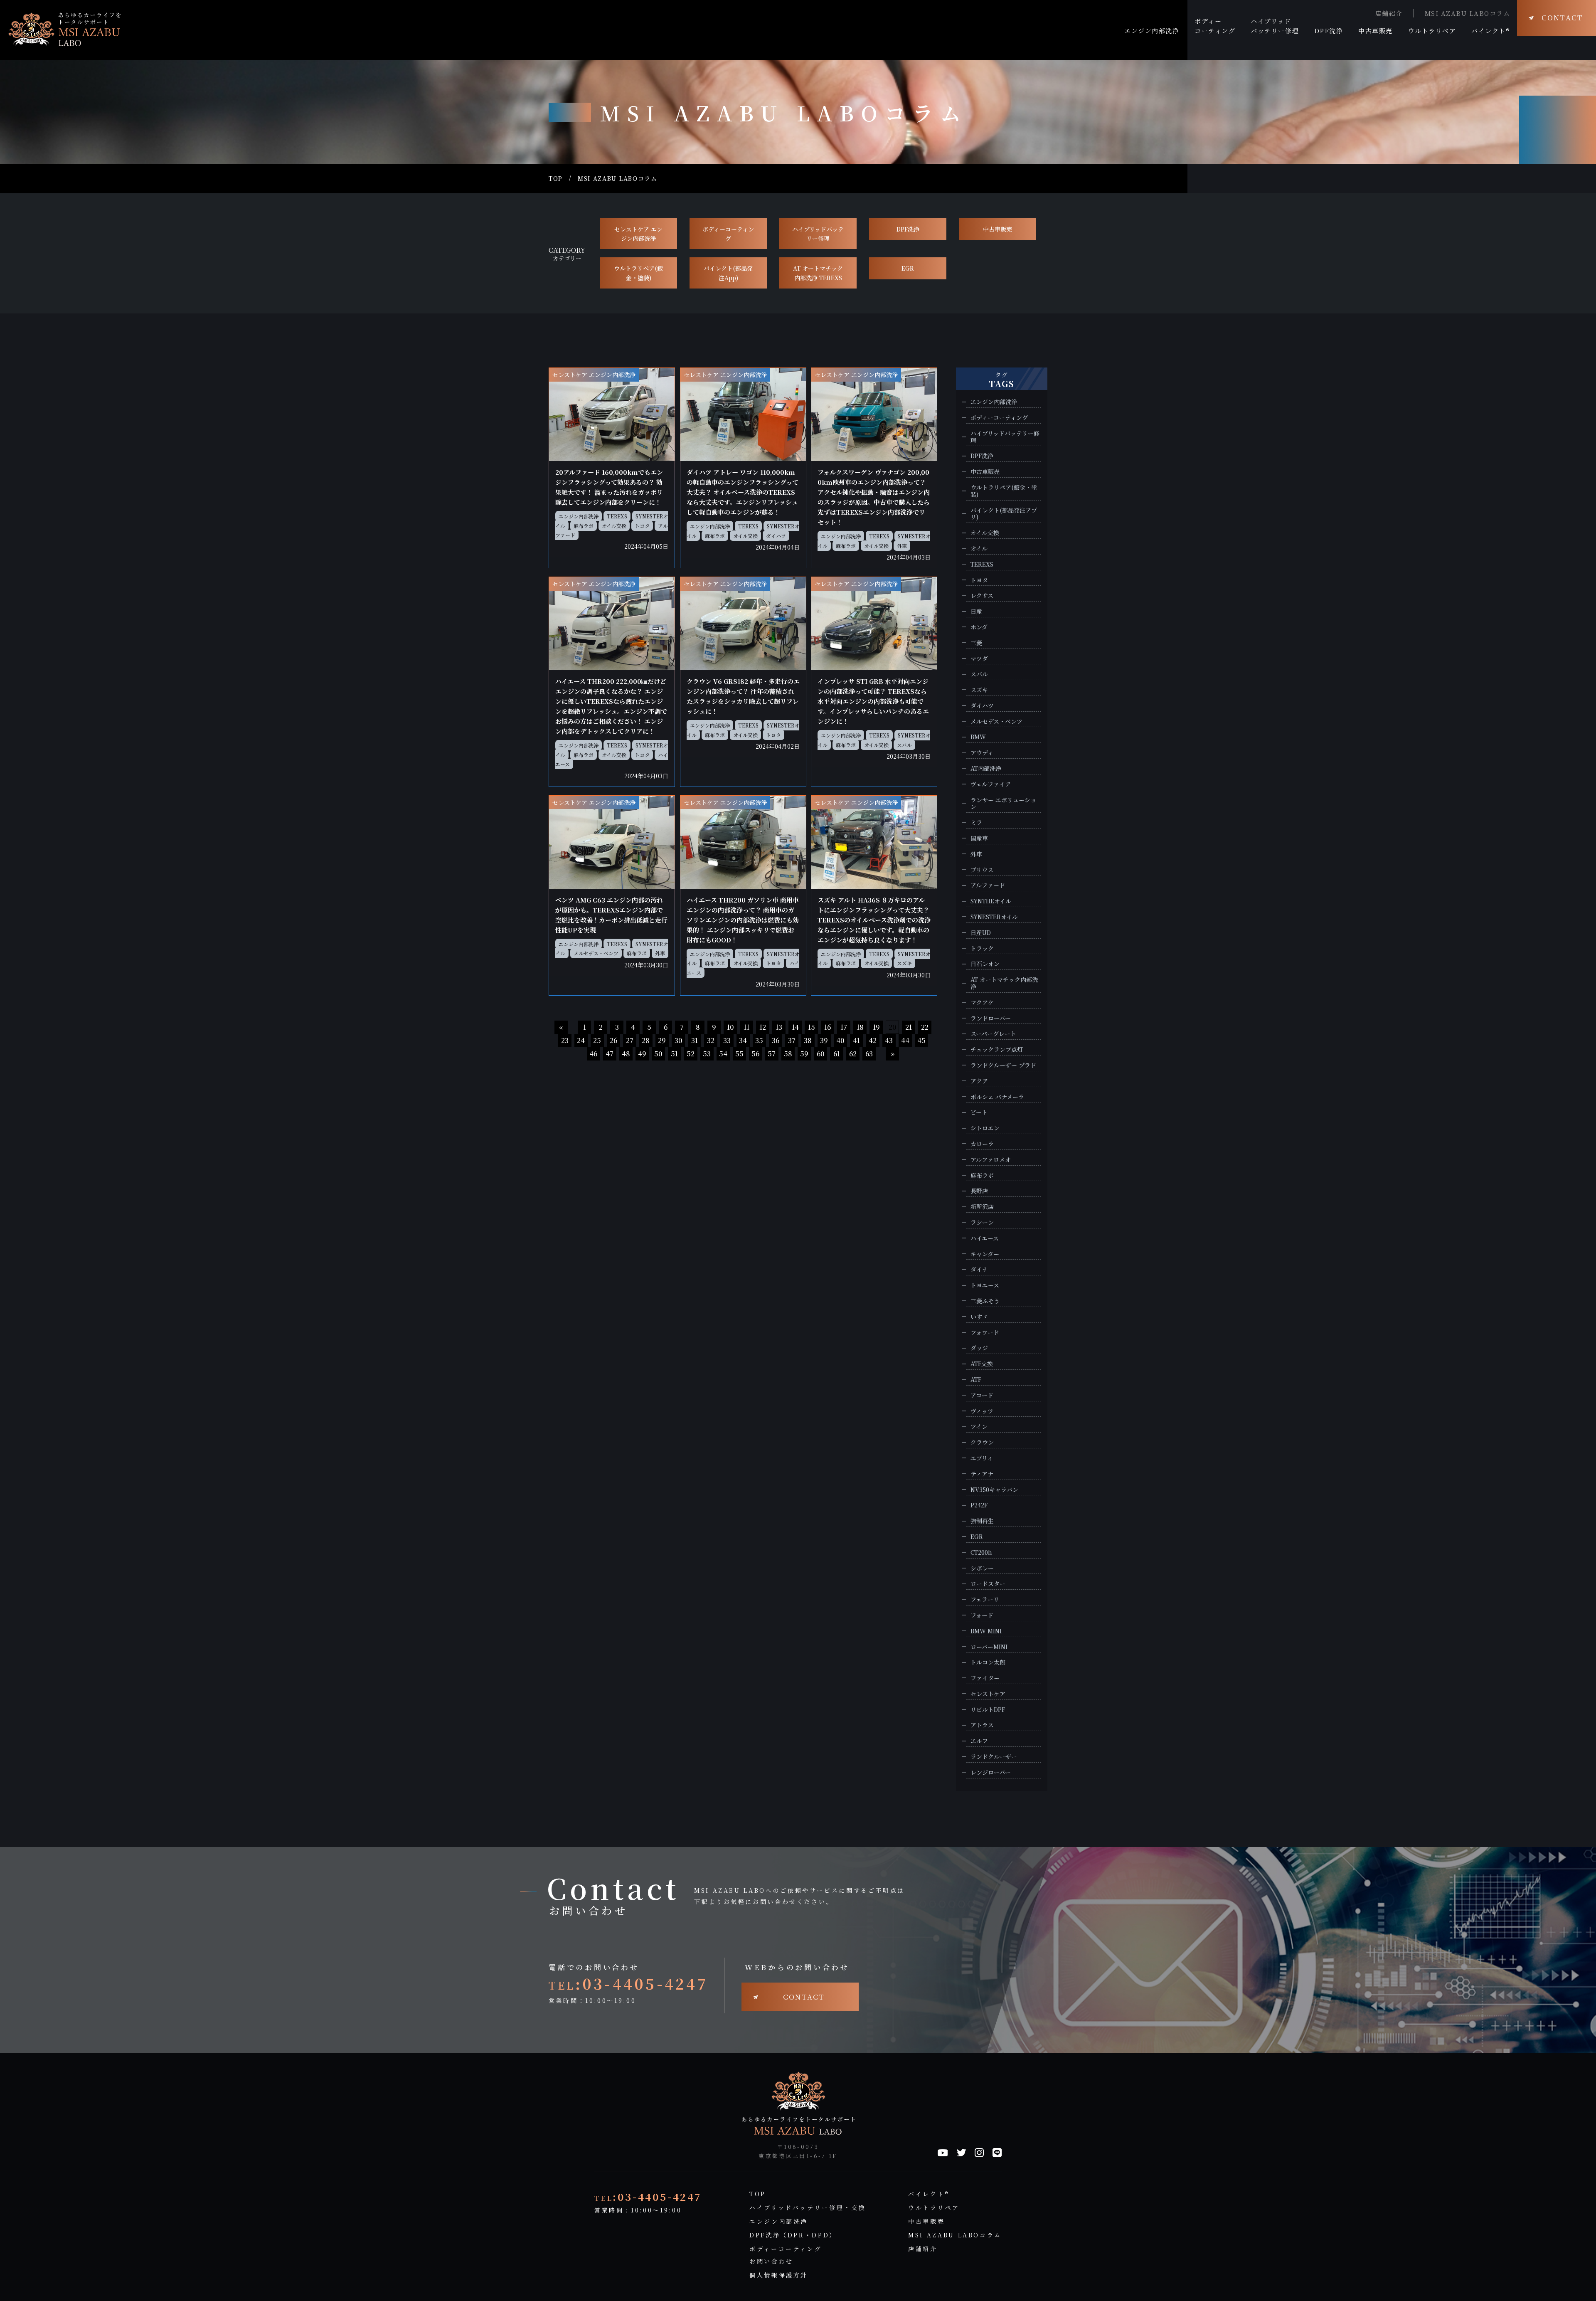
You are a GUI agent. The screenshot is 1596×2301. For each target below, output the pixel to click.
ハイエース (985, 1238)
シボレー (982, 1568)
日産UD (981, 933)
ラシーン (982, 1222)
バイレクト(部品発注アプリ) (1004, 514)
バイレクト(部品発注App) (728, 273)
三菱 (976, 643)
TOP (556, 179)
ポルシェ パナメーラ (997, 1097)
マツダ (979, 659)
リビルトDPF (988, 1710)
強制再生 (982, 1521)
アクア (979, 1081)
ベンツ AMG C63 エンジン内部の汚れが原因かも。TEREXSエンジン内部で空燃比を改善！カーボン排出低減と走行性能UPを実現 (611, 915)
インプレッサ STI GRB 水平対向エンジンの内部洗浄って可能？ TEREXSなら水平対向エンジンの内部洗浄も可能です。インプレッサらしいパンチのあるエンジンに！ (873, 701)
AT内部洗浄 (986, 768)
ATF (976, 1380)
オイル (979, 549)
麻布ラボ (584, 526)
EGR (908, 268)
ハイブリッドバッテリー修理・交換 (808, 2207)
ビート (979, 1112)
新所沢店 (982, 1207)
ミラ (976, 822)
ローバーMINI (989, 1647)
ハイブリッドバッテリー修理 (818, 234)
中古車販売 (997, 229)
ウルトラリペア (934, 2207)
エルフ (979, 1741)
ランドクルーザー (994, 1757)
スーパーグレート (993, 1034)
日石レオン (985, 964)
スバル (904, 745)
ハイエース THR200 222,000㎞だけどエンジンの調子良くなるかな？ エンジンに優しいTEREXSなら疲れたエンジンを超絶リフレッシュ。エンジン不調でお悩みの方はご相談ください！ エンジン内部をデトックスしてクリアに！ (611, 706)
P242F (979, 1505)
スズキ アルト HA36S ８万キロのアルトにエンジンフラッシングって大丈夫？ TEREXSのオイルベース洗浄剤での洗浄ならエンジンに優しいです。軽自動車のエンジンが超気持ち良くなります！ (874, 920)
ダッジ (979, 1348)
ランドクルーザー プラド (1003, 1065)
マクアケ (982, 1003)
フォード (982, 1615)
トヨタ (642, 526)
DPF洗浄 (908, 229)
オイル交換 (614, 526)
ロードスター (988, 1584)
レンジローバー (991, 1772)
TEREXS (617, 516)
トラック (982, 948)
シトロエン (985, 1128)
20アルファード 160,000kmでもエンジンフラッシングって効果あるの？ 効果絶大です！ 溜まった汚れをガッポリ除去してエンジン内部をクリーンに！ (609, 487)
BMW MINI (986, 1631)
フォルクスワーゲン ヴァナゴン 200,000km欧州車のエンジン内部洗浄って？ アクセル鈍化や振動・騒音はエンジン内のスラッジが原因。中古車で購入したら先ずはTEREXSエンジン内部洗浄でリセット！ (874, 497)
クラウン (982, 1442)
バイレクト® (929, 2194)
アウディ (982, 753)
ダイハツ (776, 536)
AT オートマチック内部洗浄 (1004, 983)
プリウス (982, 870)
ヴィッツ (982, 1411)
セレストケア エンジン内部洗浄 (638, 234)
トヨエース (985, 1285)
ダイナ (979, 1269)
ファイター (985, 1678)
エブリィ (982, 1458)
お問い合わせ (771, 2261)
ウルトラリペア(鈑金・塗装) (638, 273)
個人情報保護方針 (779, 2275)
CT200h (981, 1552)
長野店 (979, 1191)
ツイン (979, 1427)
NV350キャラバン (994, 1490)
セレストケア (988, 1694)
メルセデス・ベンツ (596, 953)
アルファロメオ (991, 1160)
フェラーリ (985, 1599)
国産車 (979, 838)
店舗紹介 (1389, 13)
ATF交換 (982, 1364)
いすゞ (979, 1317)
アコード (982, 1395)
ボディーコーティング (728, 234)
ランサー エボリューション (1003, 804)
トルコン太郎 (988, 1662)
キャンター (985, 1254)
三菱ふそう (985, 1301)
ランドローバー (991, 1018)
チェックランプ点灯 (997, 1049)
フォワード (985, 1333)
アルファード (988, 885)
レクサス (982, 596)
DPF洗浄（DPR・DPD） (793, 2235)
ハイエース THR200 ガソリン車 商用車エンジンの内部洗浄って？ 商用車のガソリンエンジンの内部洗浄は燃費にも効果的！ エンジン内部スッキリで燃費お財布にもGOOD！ (743, 920)
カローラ (982, 1144)
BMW (978, 737)
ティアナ (982, 1474)
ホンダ (979, 627)
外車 (902, 546)
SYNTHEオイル (991, 901)
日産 (976, 611)
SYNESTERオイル (994, 917)
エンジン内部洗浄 (579, 516)
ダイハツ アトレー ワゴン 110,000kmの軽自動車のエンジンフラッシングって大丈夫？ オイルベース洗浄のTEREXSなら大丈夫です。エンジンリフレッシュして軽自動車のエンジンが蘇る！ (743, 492)
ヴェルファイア (991, 784)
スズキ (904, 963)
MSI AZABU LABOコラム (1468, 13)
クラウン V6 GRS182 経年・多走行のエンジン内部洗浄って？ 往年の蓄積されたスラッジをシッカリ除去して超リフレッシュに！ (743, 696)
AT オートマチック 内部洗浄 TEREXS (818, 273)
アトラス (982, 1725)
